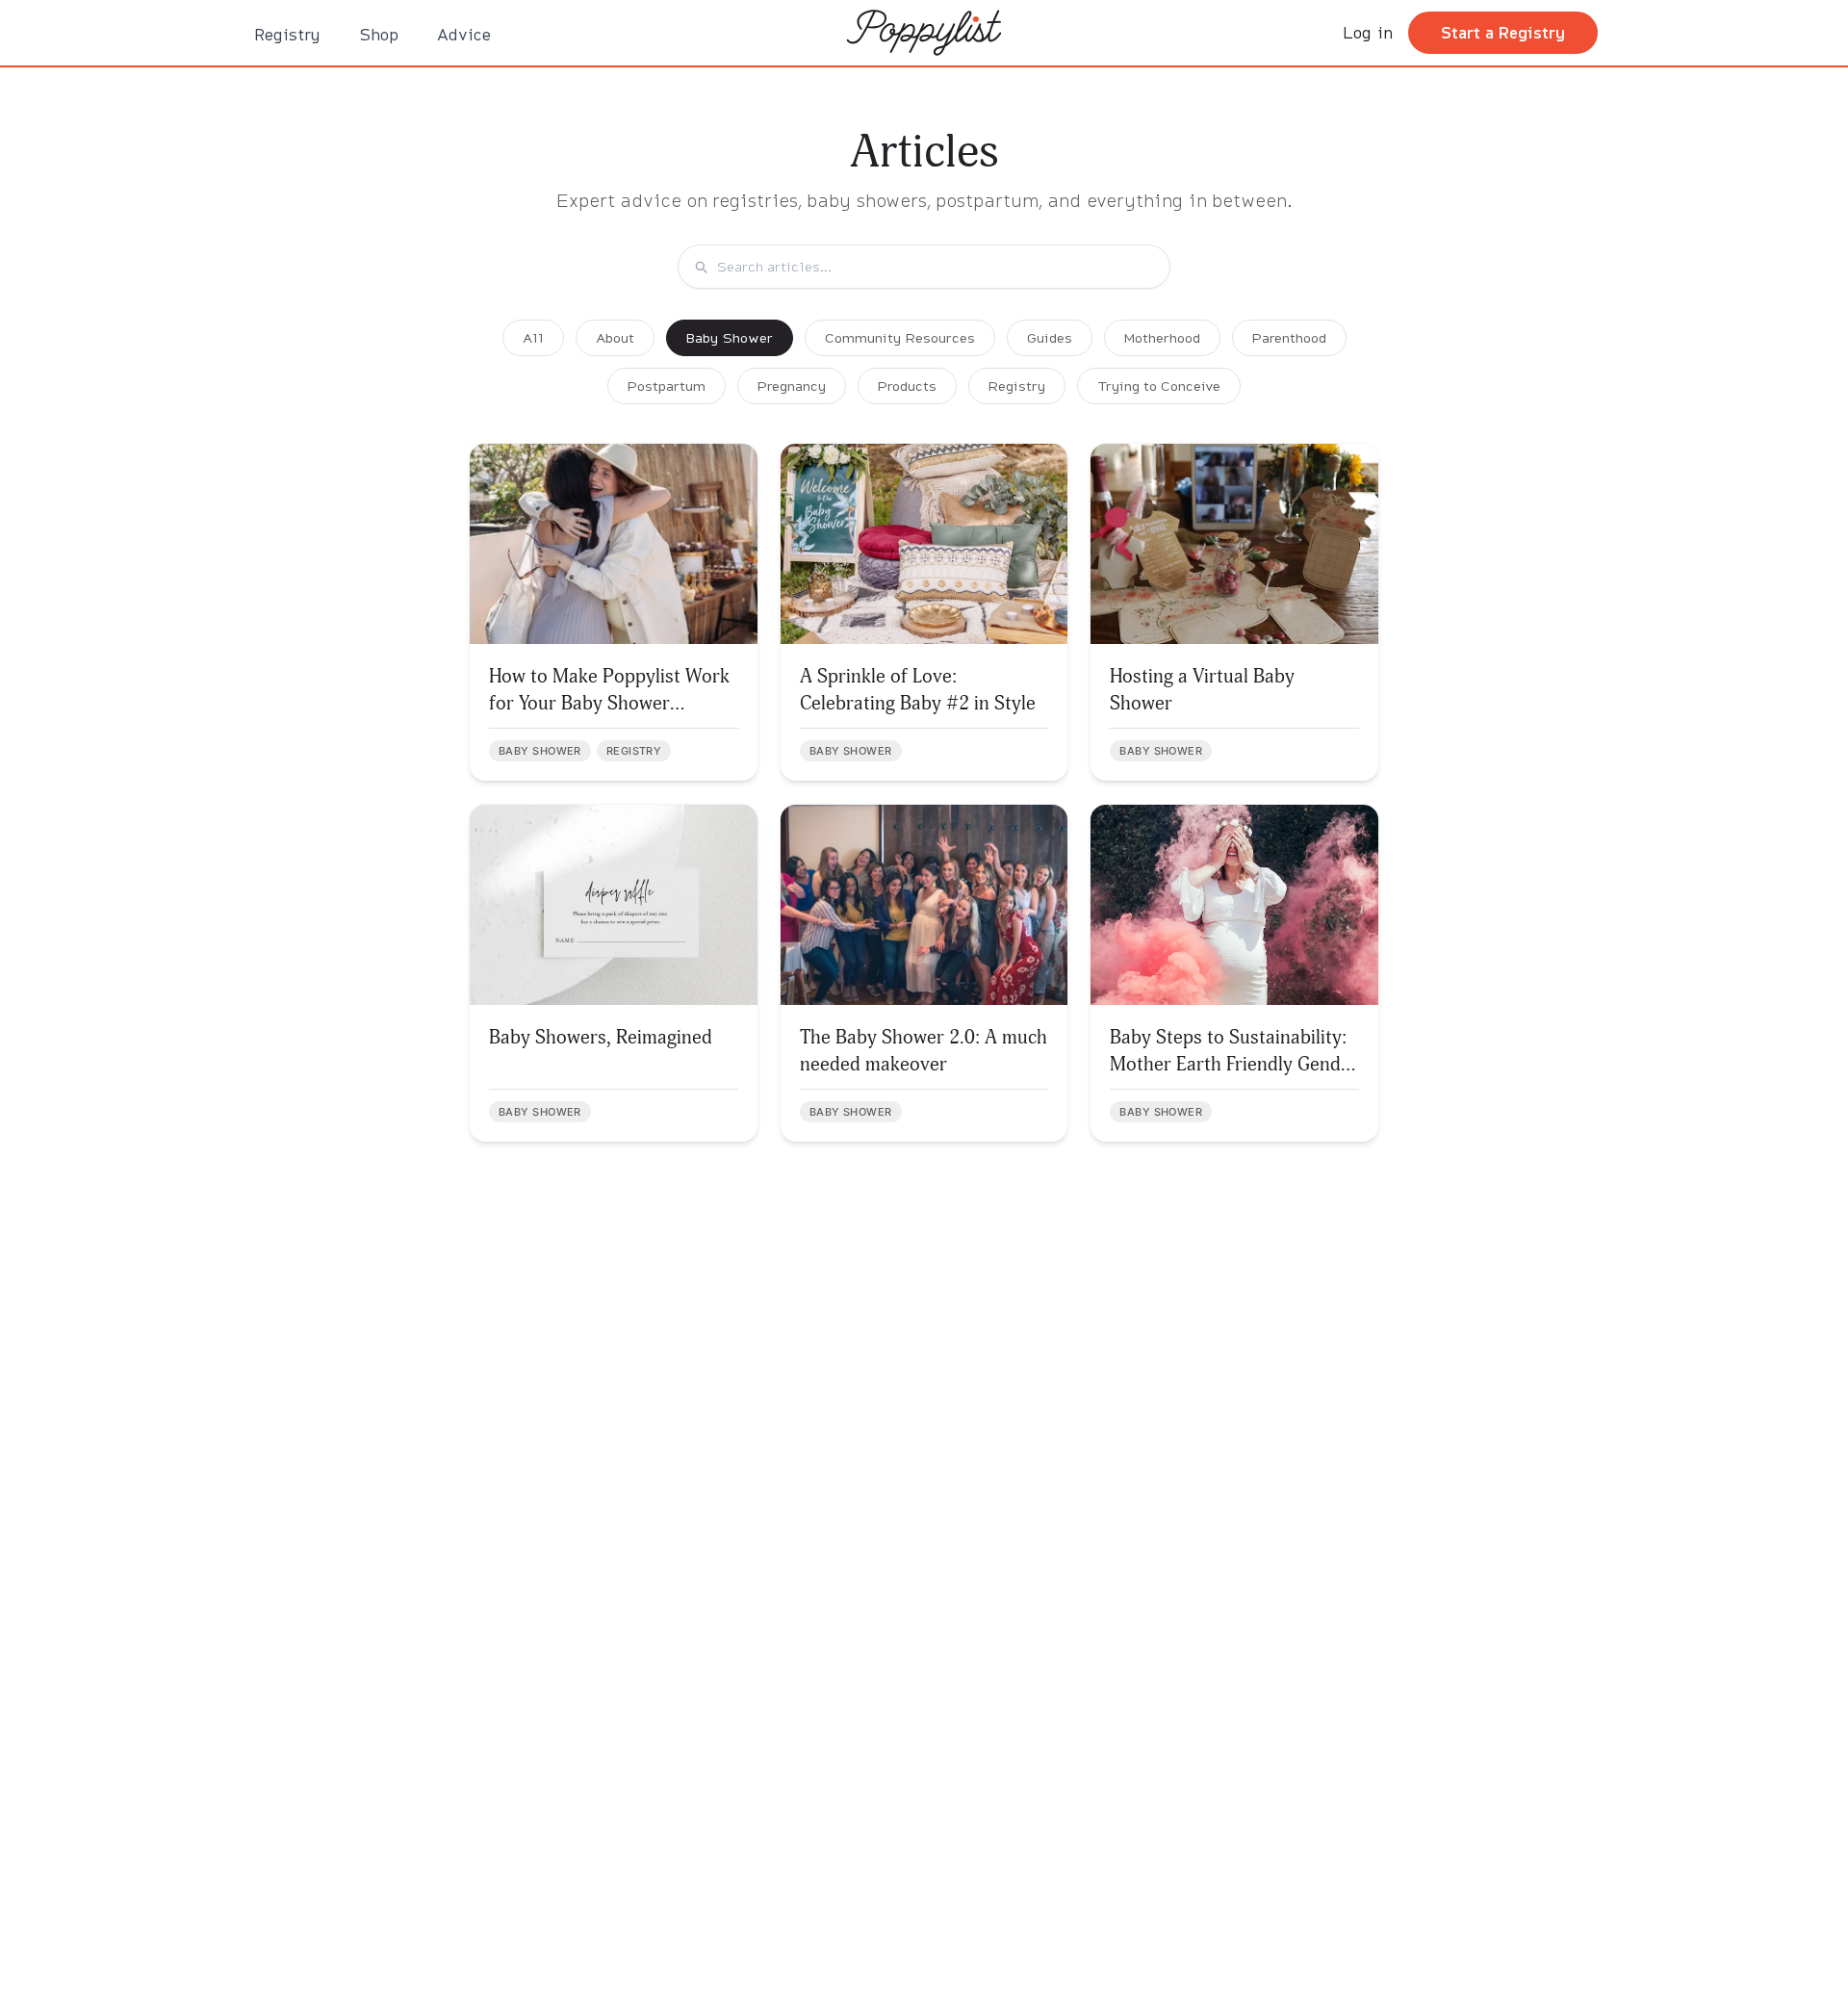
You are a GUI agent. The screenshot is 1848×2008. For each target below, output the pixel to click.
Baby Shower (730, 337)
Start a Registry (1503, 32)
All (533, 337)
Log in (1368, 32)
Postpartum (667, 386)
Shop (379, 34)
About (615, 337)
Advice (464, 34)
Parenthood (1289, 337)
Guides (1050, 337)
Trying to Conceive (1159, 386)
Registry (287, 34)
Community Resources (900, 337)
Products (907, 386)
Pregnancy (792, 386)
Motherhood (1162, 337)
